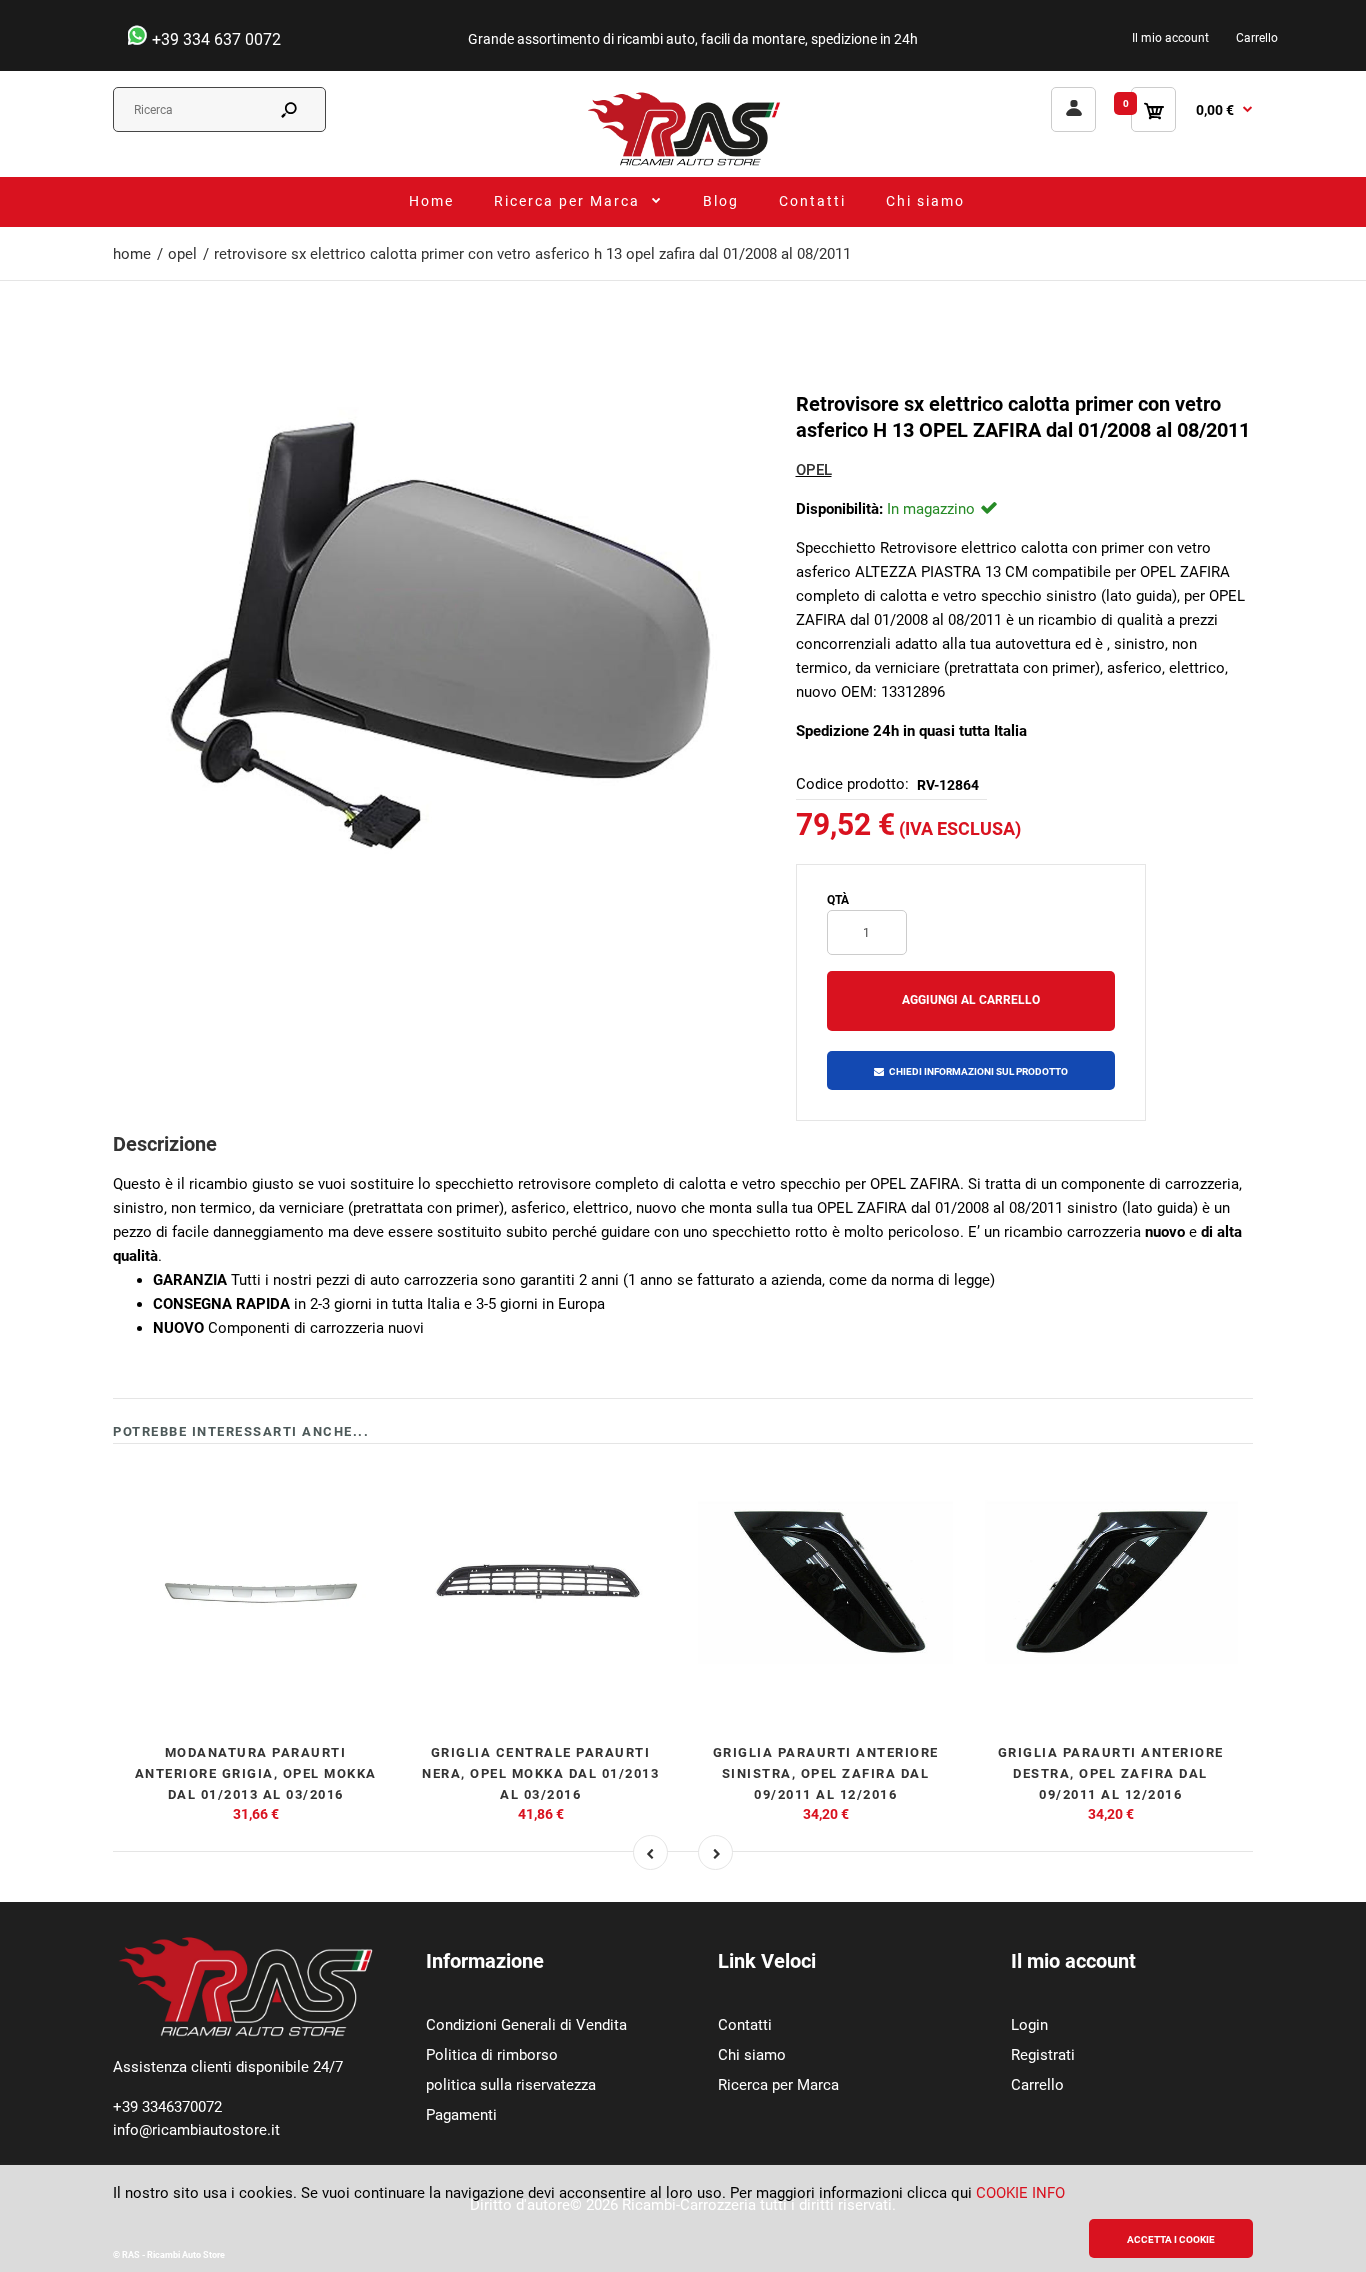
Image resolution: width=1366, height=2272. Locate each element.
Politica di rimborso (492, 2055)
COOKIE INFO (1020, 2193)
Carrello (1257, 38)
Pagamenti (461, 2115)
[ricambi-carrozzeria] (683, 165)
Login (1029, 2025)
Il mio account (1170, 38)
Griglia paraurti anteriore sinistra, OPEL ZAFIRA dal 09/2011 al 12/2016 (826, 1773)
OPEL (814, 470)
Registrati (1043, 2055)
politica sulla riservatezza (511, 2085)
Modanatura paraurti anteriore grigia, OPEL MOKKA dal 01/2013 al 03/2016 (256, 1773)
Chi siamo (752, 2055)
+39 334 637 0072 (214, 39)
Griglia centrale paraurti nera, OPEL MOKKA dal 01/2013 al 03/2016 (540, 1773)
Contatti (745, 2025)
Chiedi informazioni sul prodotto (978, 1071)
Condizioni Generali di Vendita (526, 2025)
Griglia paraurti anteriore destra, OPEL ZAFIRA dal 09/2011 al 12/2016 (1111, 1773)
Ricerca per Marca (778, 2085)
